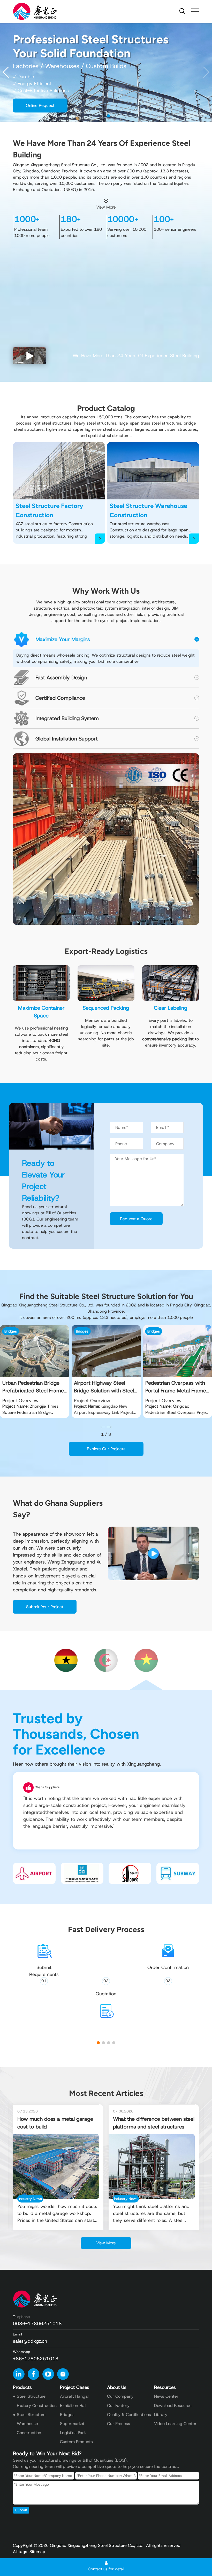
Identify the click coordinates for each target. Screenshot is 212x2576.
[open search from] (182, 11)
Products (22, 2387)
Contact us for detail (106, 2569)
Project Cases (75, 2387)
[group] (35, 1371)
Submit (21, 2510)
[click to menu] (195, 11)
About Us (117, 2387)
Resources (165, 2387)
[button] (206, 72)
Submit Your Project (45, 1607)
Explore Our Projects (106, 1449)
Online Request (40, 105)
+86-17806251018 (36, 2359)
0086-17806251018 (37, 2324)
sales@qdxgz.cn (30, 2341)
